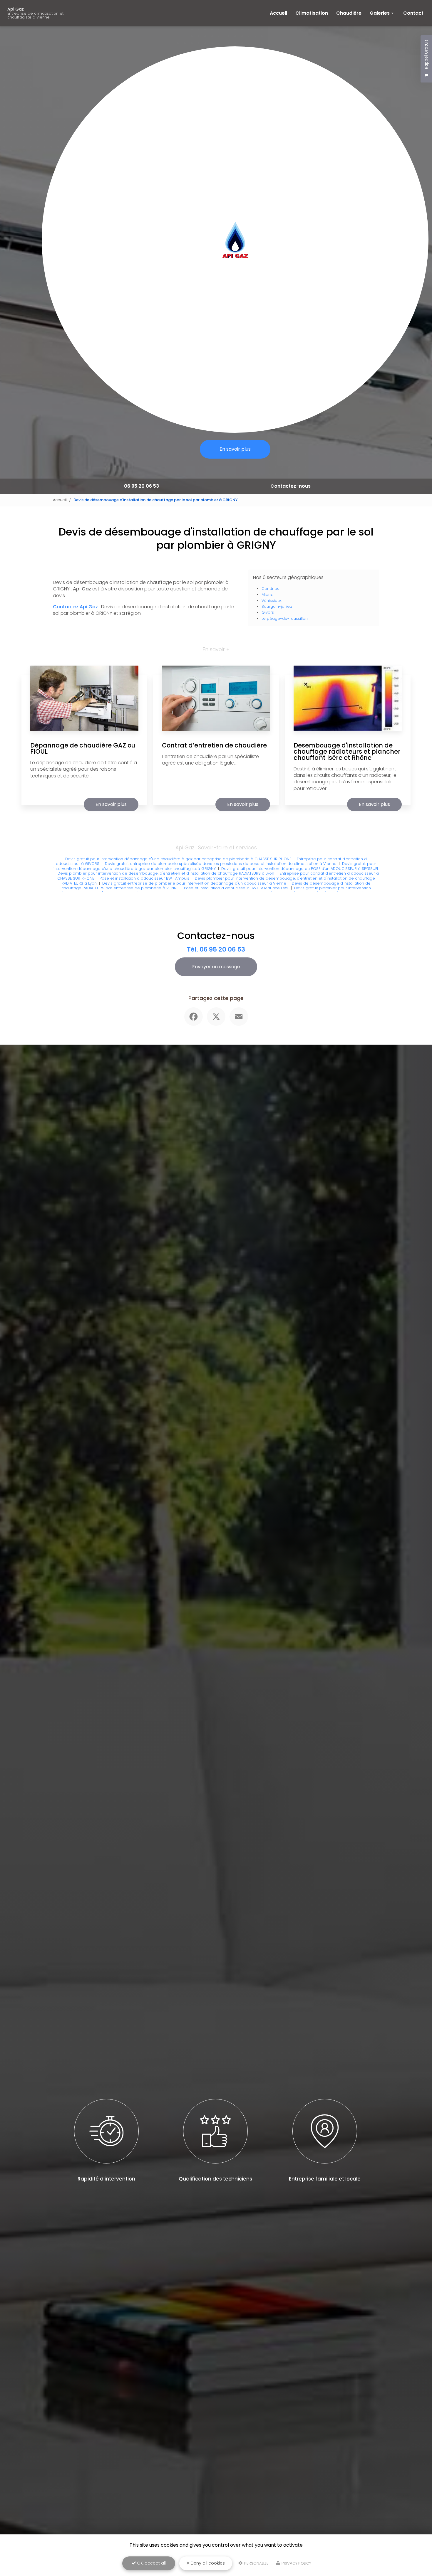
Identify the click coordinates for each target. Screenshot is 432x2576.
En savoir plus (235, 449)
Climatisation (312, 13)
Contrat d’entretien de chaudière (214, 745)
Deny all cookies (207, 2563)
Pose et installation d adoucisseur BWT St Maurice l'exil (236, 888)
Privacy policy (296, 2563)
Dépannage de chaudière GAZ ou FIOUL (83, 748)
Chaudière (349, 13)
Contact (413, 13)
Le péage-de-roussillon (285, 618)
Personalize (256, 2563)
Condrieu (271, 589)
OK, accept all (151, 2563)
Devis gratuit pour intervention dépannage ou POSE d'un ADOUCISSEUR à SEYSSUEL (300, 869)
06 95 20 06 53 (142, 486)
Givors (268, 612)
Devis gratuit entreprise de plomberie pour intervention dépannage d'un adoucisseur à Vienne (194, 883)
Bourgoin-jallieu (277, 606)
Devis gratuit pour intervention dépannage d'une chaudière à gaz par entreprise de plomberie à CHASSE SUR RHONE (178, 859)
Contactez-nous (290, 486)
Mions (267, 594)
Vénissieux (272, 601)
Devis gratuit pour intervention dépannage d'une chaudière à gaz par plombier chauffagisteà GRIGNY (215, 866)
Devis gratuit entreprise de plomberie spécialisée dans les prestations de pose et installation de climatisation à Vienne (221, 864)
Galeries (380, 13)
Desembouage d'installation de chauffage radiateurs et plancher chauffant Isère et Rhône (347, 751)
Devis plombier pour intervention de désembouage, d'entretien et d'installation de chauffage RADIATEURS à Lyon (166, 873)
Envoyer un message (216, 967)
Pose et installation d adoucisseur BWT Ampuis (144, 878)
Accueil (278, 13)
